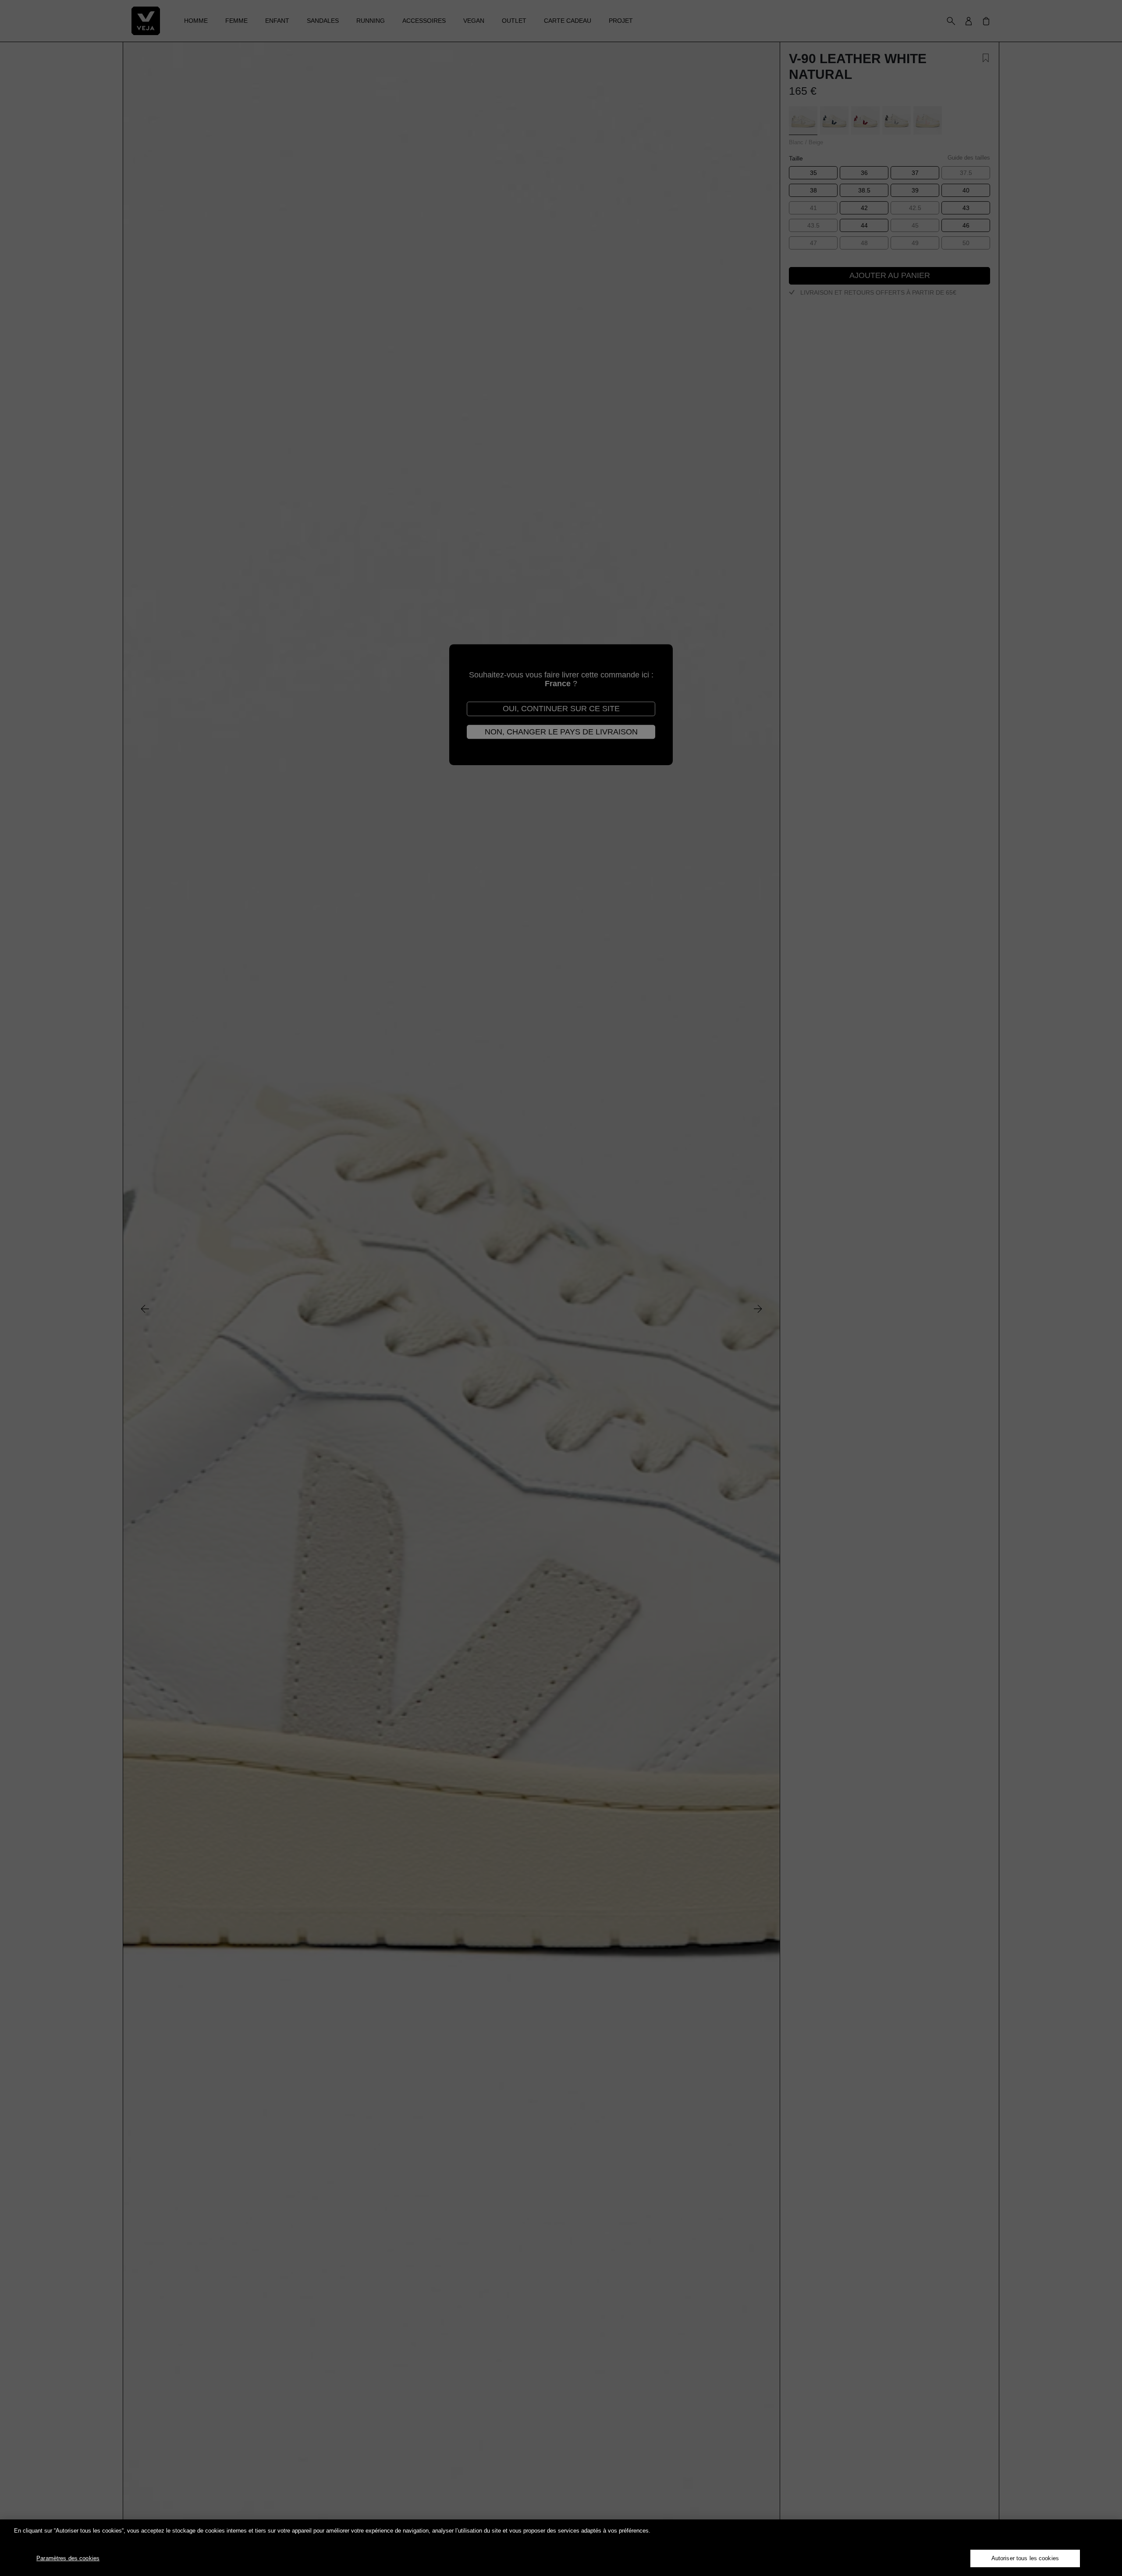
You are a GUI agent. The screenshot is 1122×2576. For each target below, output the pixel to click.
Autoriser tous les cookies (1025, 2558)
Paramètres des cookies (68, 2558)
